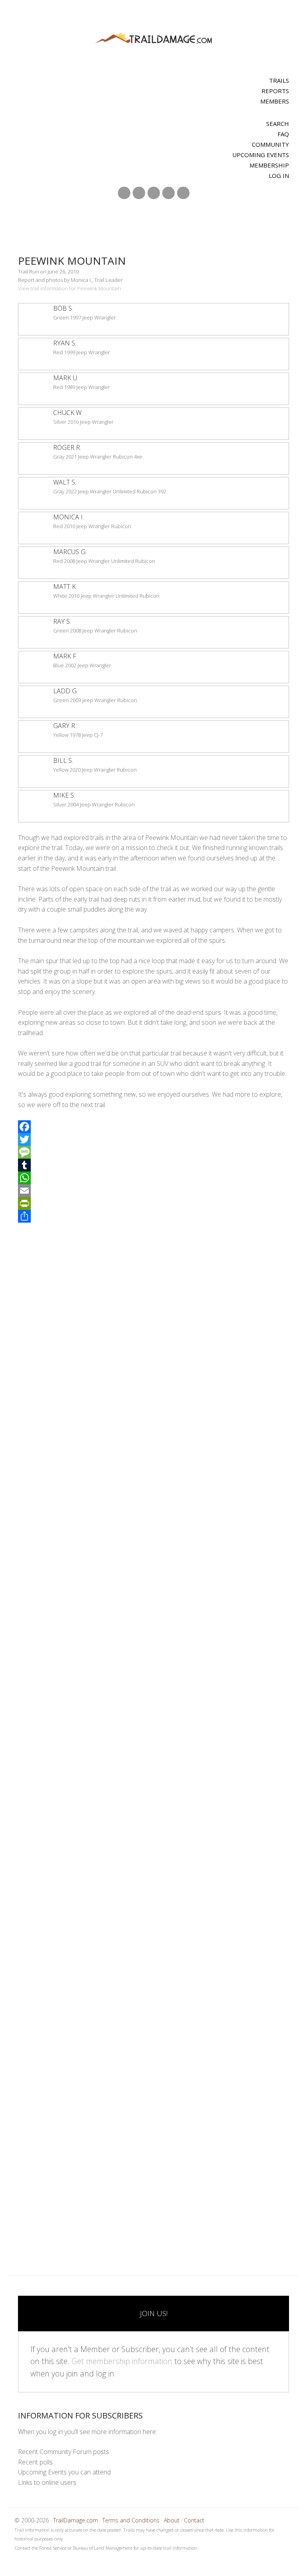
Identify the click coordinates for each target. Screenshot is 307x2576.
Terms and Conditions (131, 2520)
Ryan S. (65, 343)
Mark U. (66, 378)
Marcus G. (70, 552)
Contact (194, 2520)
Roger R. (67, 447)
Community (270, 144)
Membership (269, 165)
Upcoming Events (261, 155)
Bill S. (63, 760)
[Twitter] (153, 1139)
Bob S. (63, 308)
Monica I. (69, 517)
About (172, 2520)
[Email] (153, 1191)
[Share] (153, 1216)
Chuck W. (68, 413)
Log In (279, 176)
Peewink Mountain (72, 261)
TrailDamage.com (153, 39)
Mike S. (64, 795)
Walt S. (65, 482)
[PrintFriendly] (153, 1203)
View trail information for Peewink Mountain (70, 288)
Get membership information (122, 2361)
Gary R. (65, 726)
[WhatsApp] (153, 1178)
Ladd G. (66, 691)
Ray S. (62, 621)
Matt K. (65, 587)
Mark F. (65, 656)
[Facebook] (153, 1127)
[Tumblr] (153, 1165)
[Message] (153, 1152)
